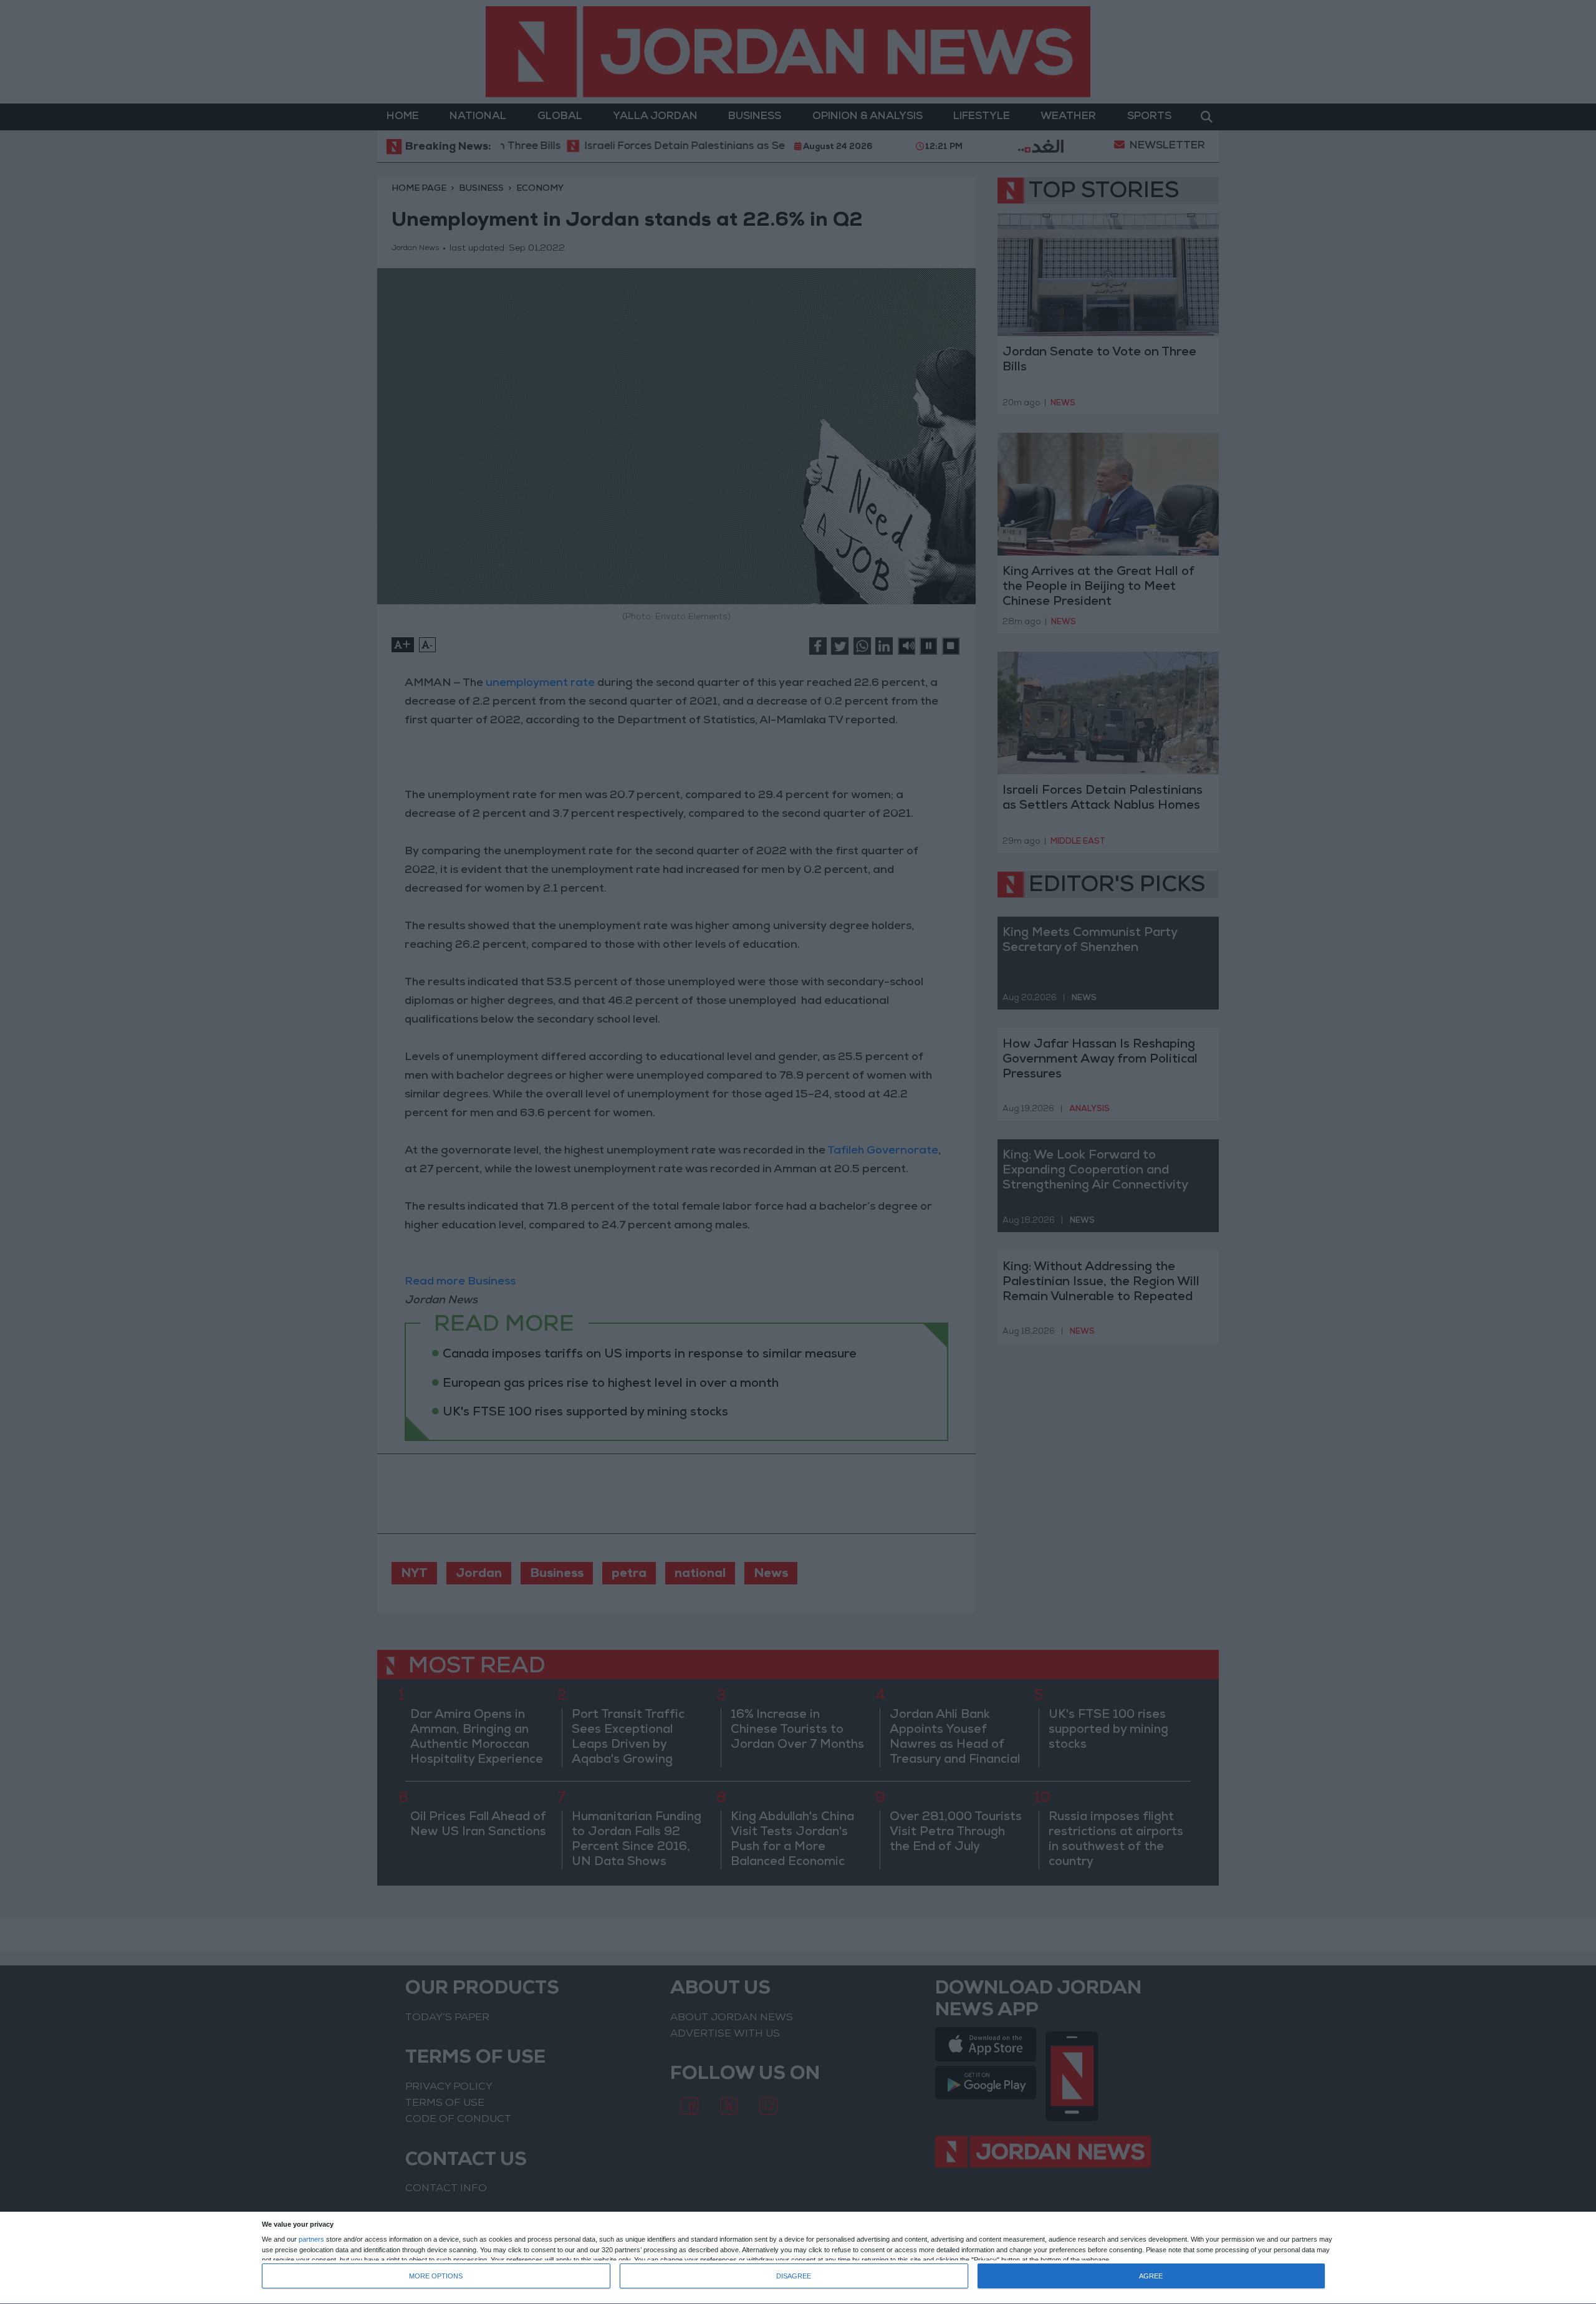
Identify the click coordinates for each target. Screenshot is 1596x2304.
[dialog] (798, 2258)
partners (311, 2239)
